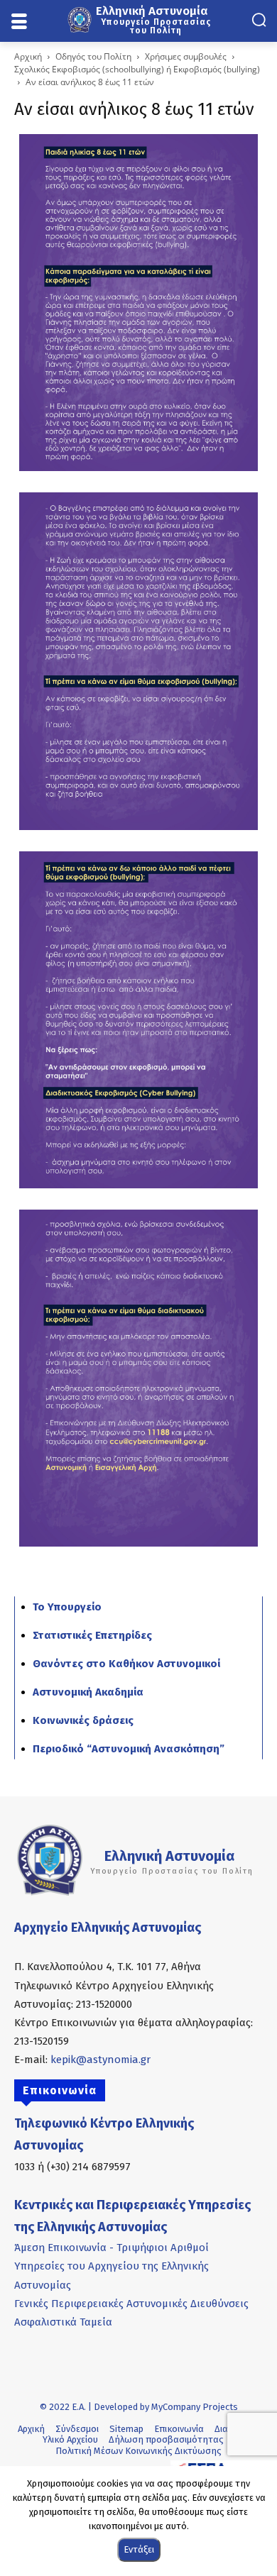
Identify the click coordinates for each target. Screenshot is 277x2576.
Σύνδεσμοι (77, 2429)
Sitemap (126, 2429)
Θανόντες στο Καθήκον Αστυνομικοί (126, 1664)
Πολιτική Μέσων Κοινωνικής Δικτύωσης (138, 2451)
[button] (259, 20)
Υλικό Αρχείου (70, 2439)
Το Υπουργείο (67, 1607)
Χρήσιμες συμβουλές (186, 56)
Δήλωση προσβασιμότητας (166, 2439)
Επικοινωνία (179, 2429)
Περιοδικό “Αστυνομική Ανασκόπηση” (129, 1749)
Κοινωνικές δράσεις (83, 1720)
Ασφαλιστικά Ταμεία (63, 2322)
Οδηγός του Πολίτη (93, 56)
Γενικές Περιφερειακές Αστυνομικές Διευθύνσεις (131, 2304)
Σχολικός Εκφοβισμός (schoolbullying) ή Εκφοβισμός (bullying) (137, 69)
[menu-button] (19, 22)
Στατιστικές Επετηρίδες (92, 1635)
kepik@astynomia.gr (101, 2060)
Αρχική (28, 56)
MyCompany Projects (195, 2407)
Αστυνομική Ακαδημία (88, 1692)
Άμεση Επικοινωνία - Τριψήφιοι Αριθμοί (112, 2248)
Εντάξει (139, 2549)
